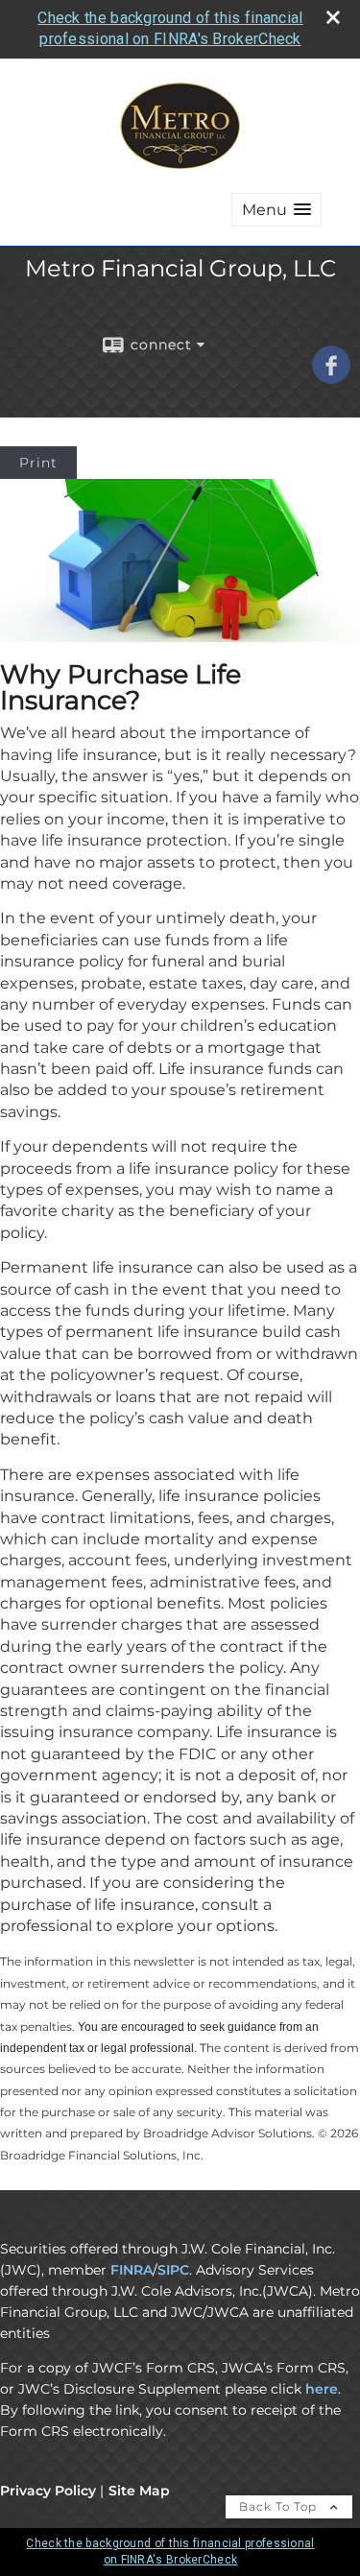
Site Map (139, 2491)
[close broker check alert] (333, 17)
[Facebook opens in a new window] (331, 377)
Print (38, 463)
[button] (276, 210)
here (322, 2389)
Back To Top (280, 2506)
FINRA (132, 2270)
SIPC (173, 2270)
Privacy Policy (48, 2491)
